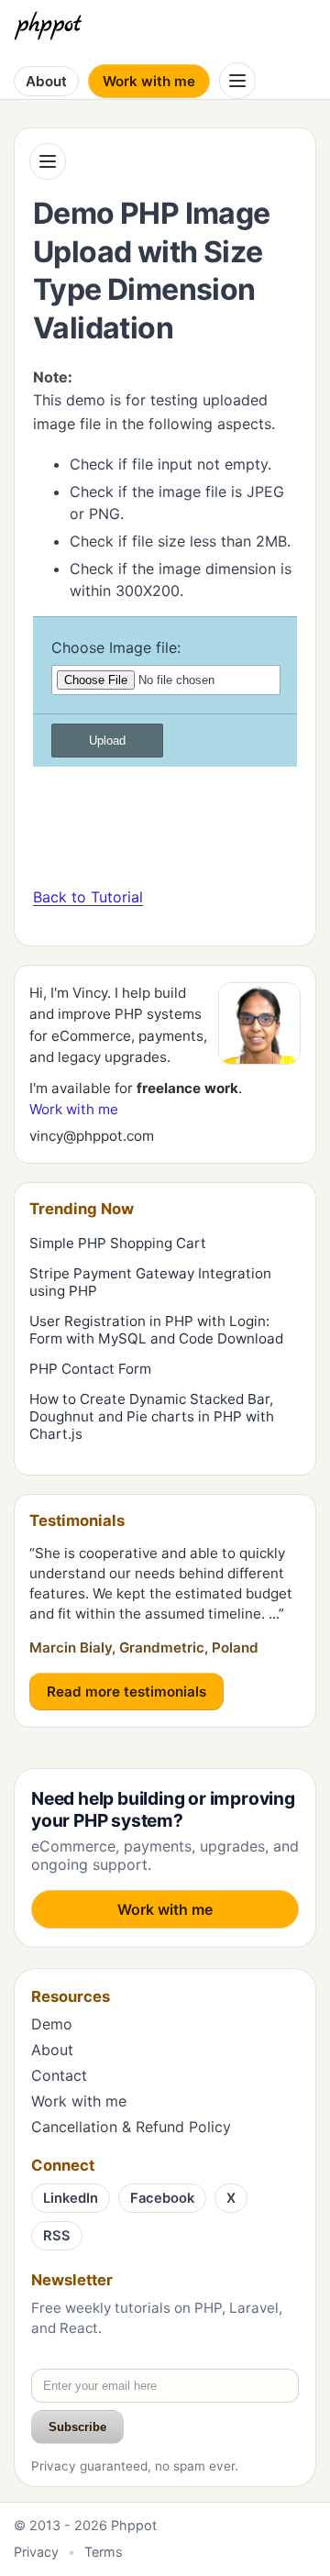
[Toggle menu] (237, 81)
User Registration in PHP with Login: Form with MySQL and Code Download (156, 1330)
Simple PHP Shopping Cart (118, 1243)
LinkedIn (71, 2198)
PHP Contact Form (90, 1369)
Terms (104, 2552)
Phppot (134, 2525)
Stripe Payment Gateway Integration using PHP (150, 1282)
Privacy (36, 2552)
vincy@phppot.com (92, 1136)
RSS (57, 2236)
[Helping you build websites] (51, 26)
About (46, 81)
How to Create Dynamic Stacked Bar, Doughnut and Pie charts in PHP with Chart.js (152, 1416)
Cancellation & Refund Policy (131, 2127)
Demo (52, 2024)
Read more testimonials (126, 1692)
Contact (59, 2075)
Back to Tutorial (88, 897)
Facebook (162, 2198)
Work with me (149, 81)
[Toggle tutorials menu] (48, 161)
